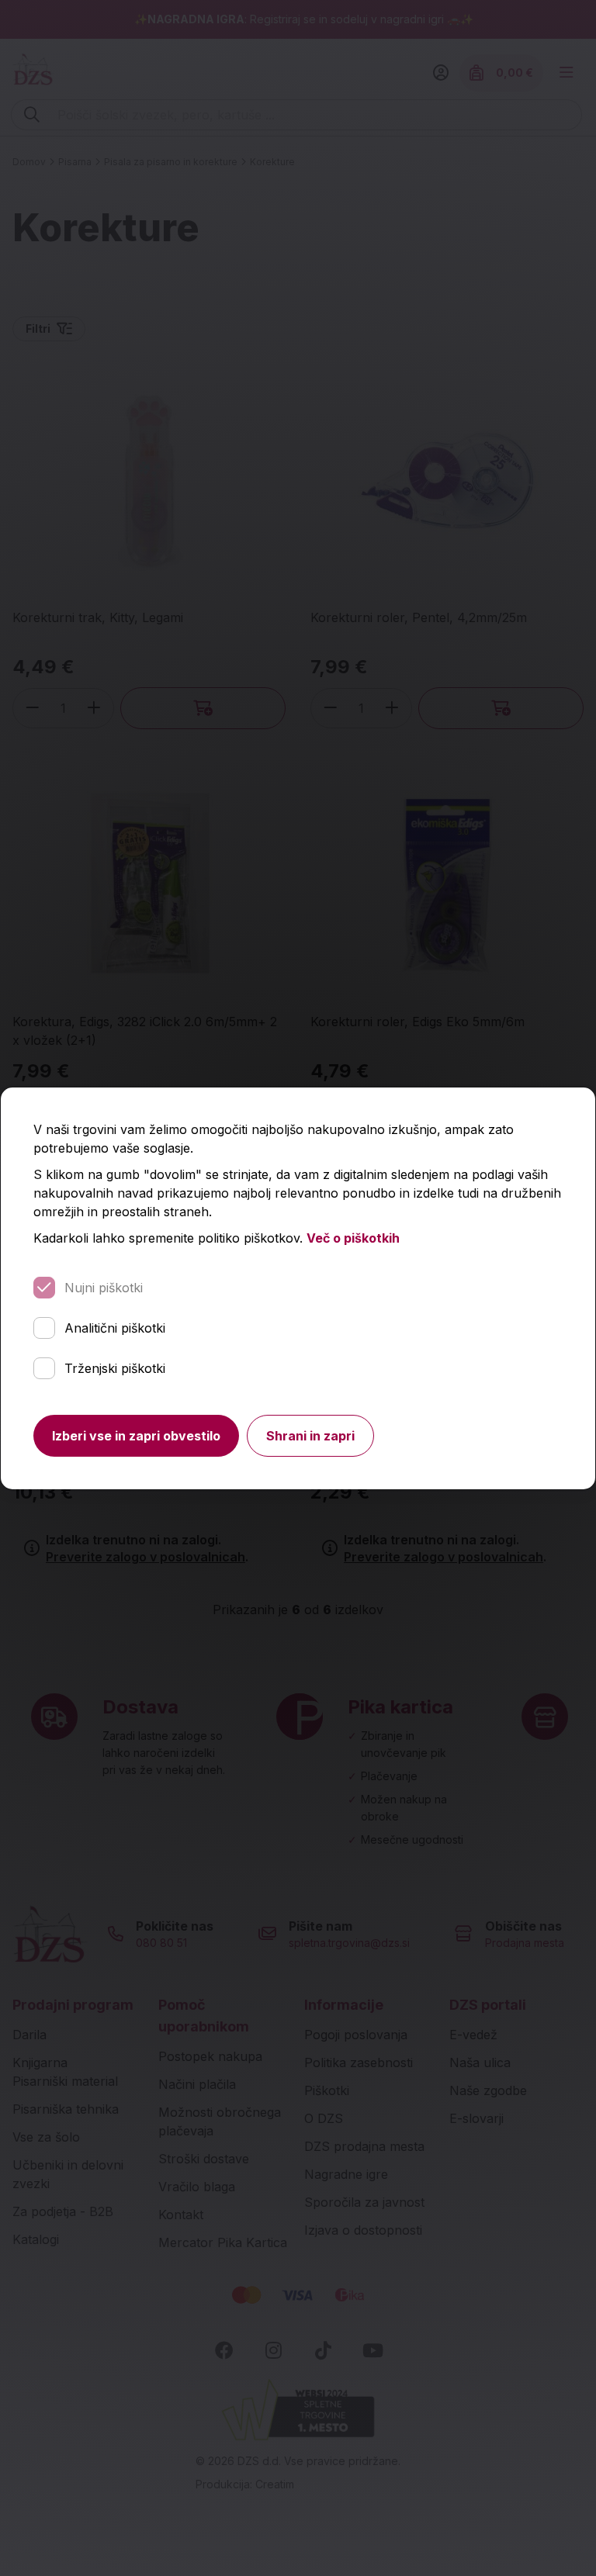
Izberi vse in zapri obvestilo (136, 1436)
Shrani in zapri (310, 1436)
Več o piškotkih (353, 1238)
